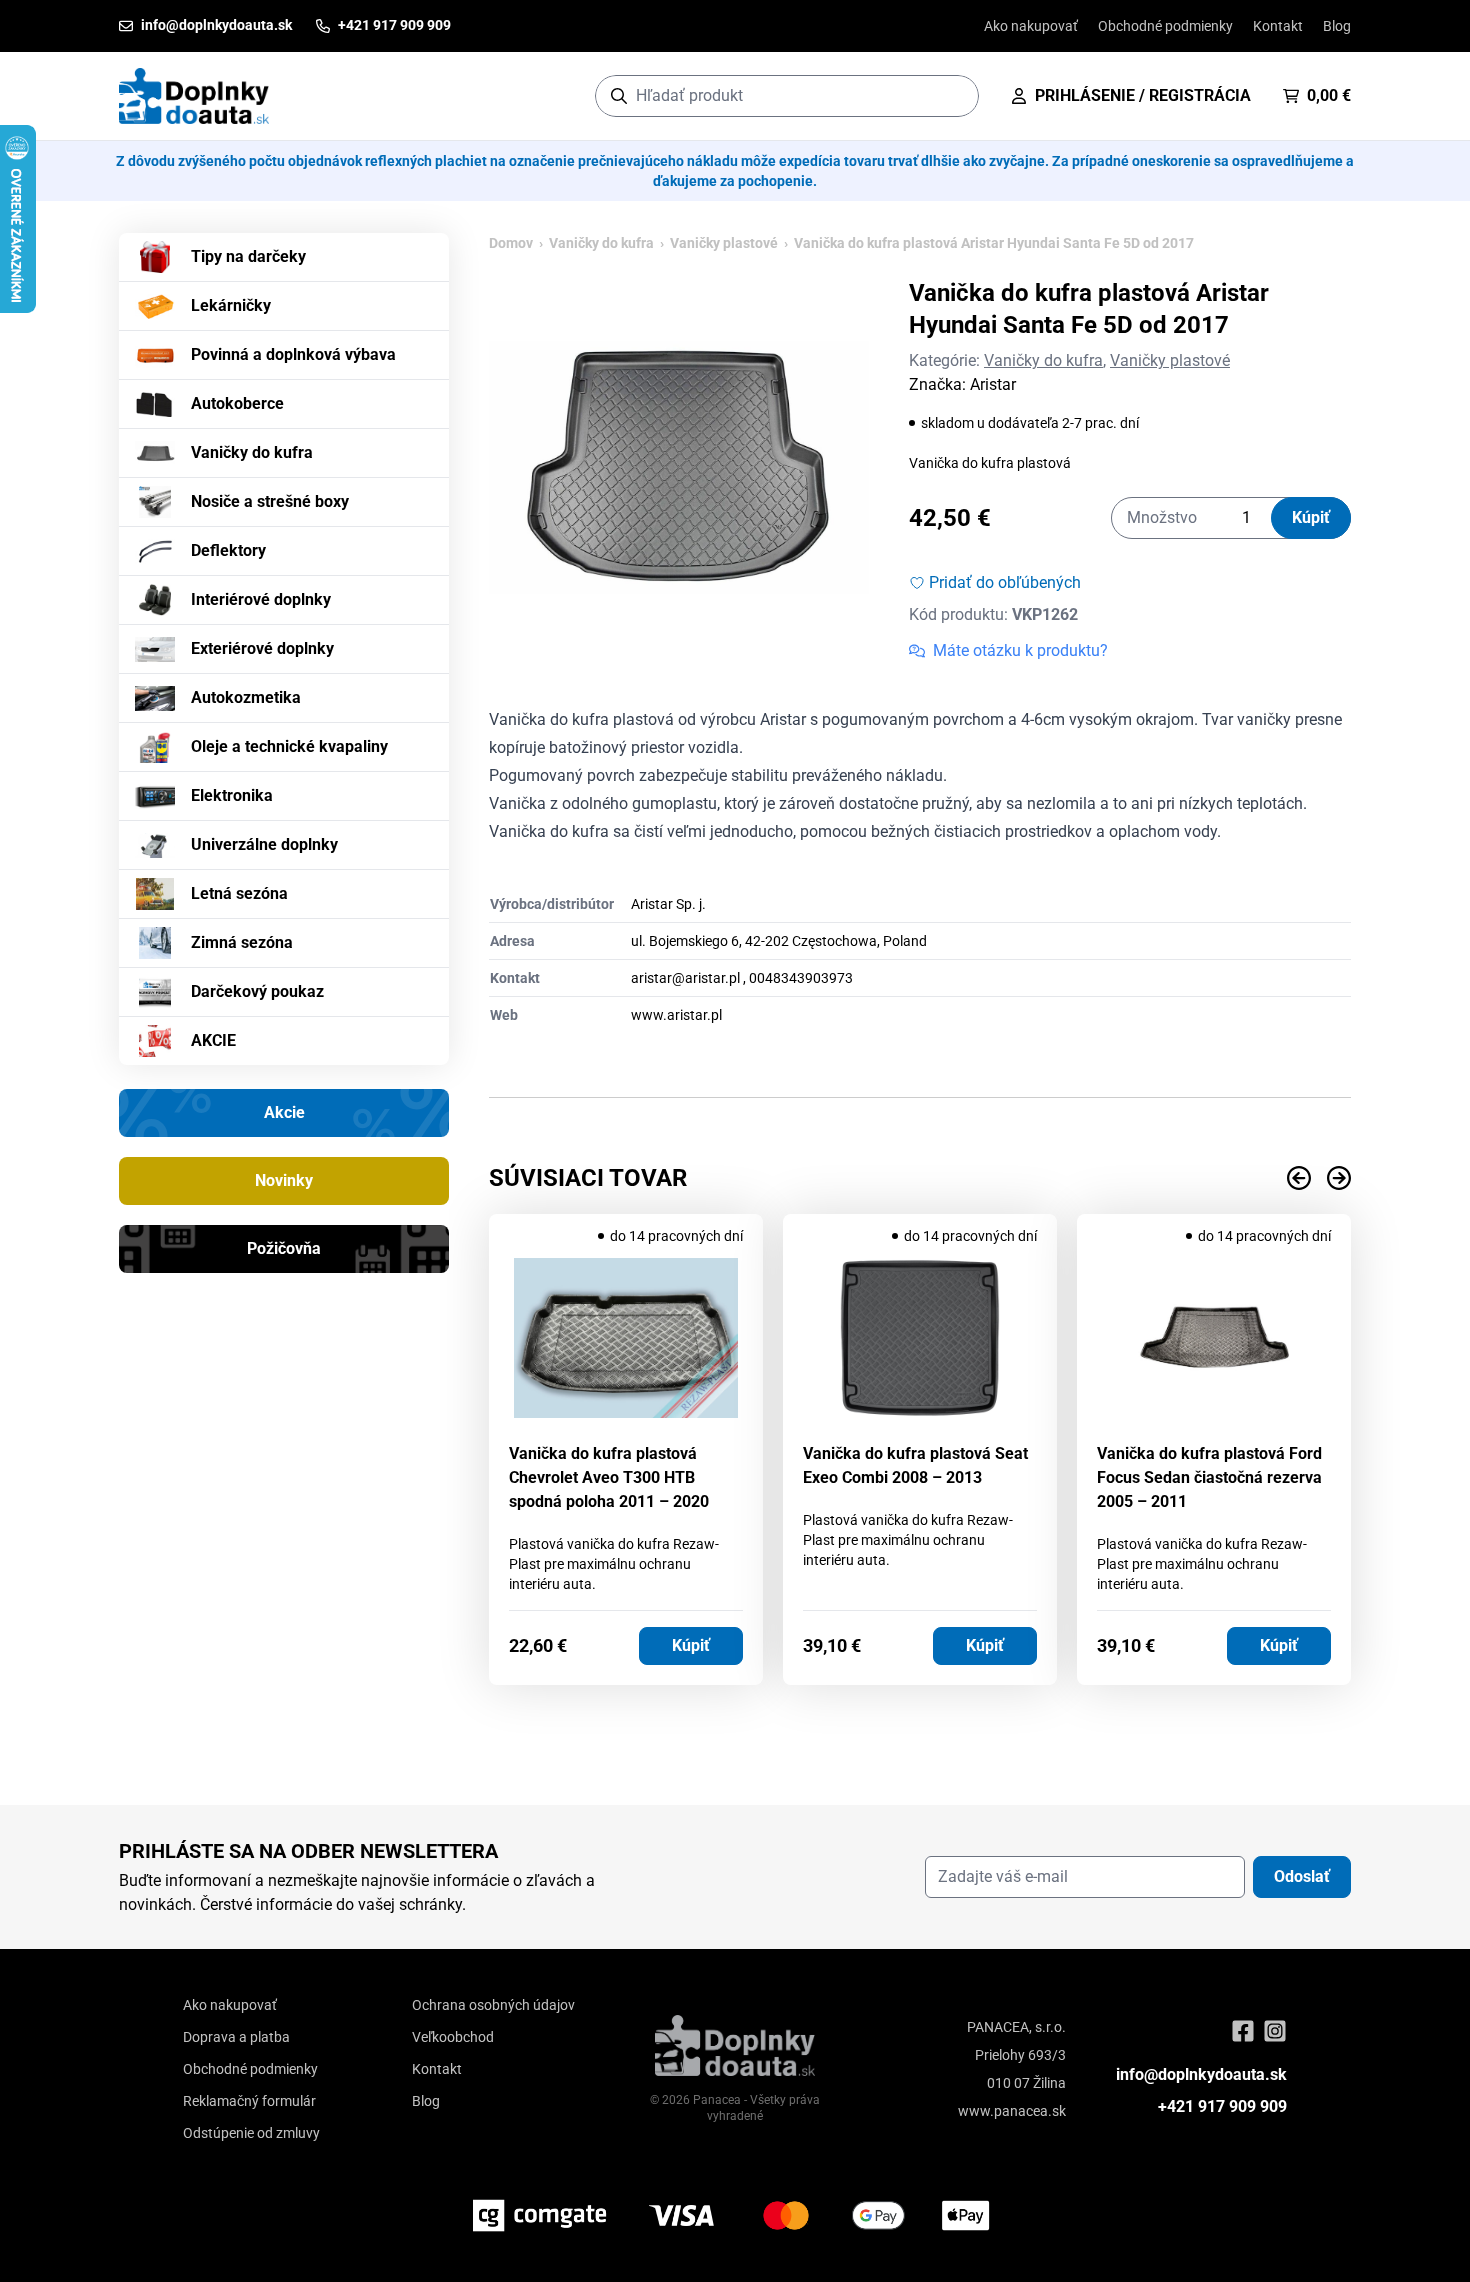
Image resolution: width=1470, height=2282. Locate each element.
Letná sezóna (239, 893)
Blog (1337, 26)
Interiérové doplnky (261, 599)
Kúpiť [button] (691, 1645)
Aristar (993, 384)
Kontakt (1278, 26)
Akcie (284, 1112)
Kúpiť (1311, 517)
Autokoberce (237, 403)
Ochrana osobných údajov (493, 2005)
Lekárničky (231, 305)
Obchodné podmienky (1165, 26)
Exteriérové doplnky (262, 648)
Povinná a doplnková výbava (293, 354)
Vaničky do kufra (252, 452)
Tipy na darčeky (248, 256)
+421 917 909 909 (1222, 2106)
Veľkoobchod (453, 2037)
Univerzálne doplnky (264, 844)
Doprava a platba (236, 2037)
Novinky (284, 1180)
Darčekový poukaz (257, 991)
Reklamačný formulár (249, 2101)
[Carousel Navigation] (920, 1178)
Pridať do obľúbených (1005, 582)
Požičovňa (284, 1248)
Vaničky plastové (724, 243)
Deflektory (228, 550)
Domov (511, 243)
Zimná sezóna (242, 942)
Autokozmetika (246, 697)
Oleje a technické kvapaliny (289, 746)
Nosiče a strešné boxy (270, 501)
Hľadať (953, 95)
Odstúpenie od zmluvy (251, 2133)
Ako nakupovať (1031, 26)
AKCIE (213, 1040)
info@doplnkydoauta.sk (1201, 2074)
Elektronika (232, 795)
